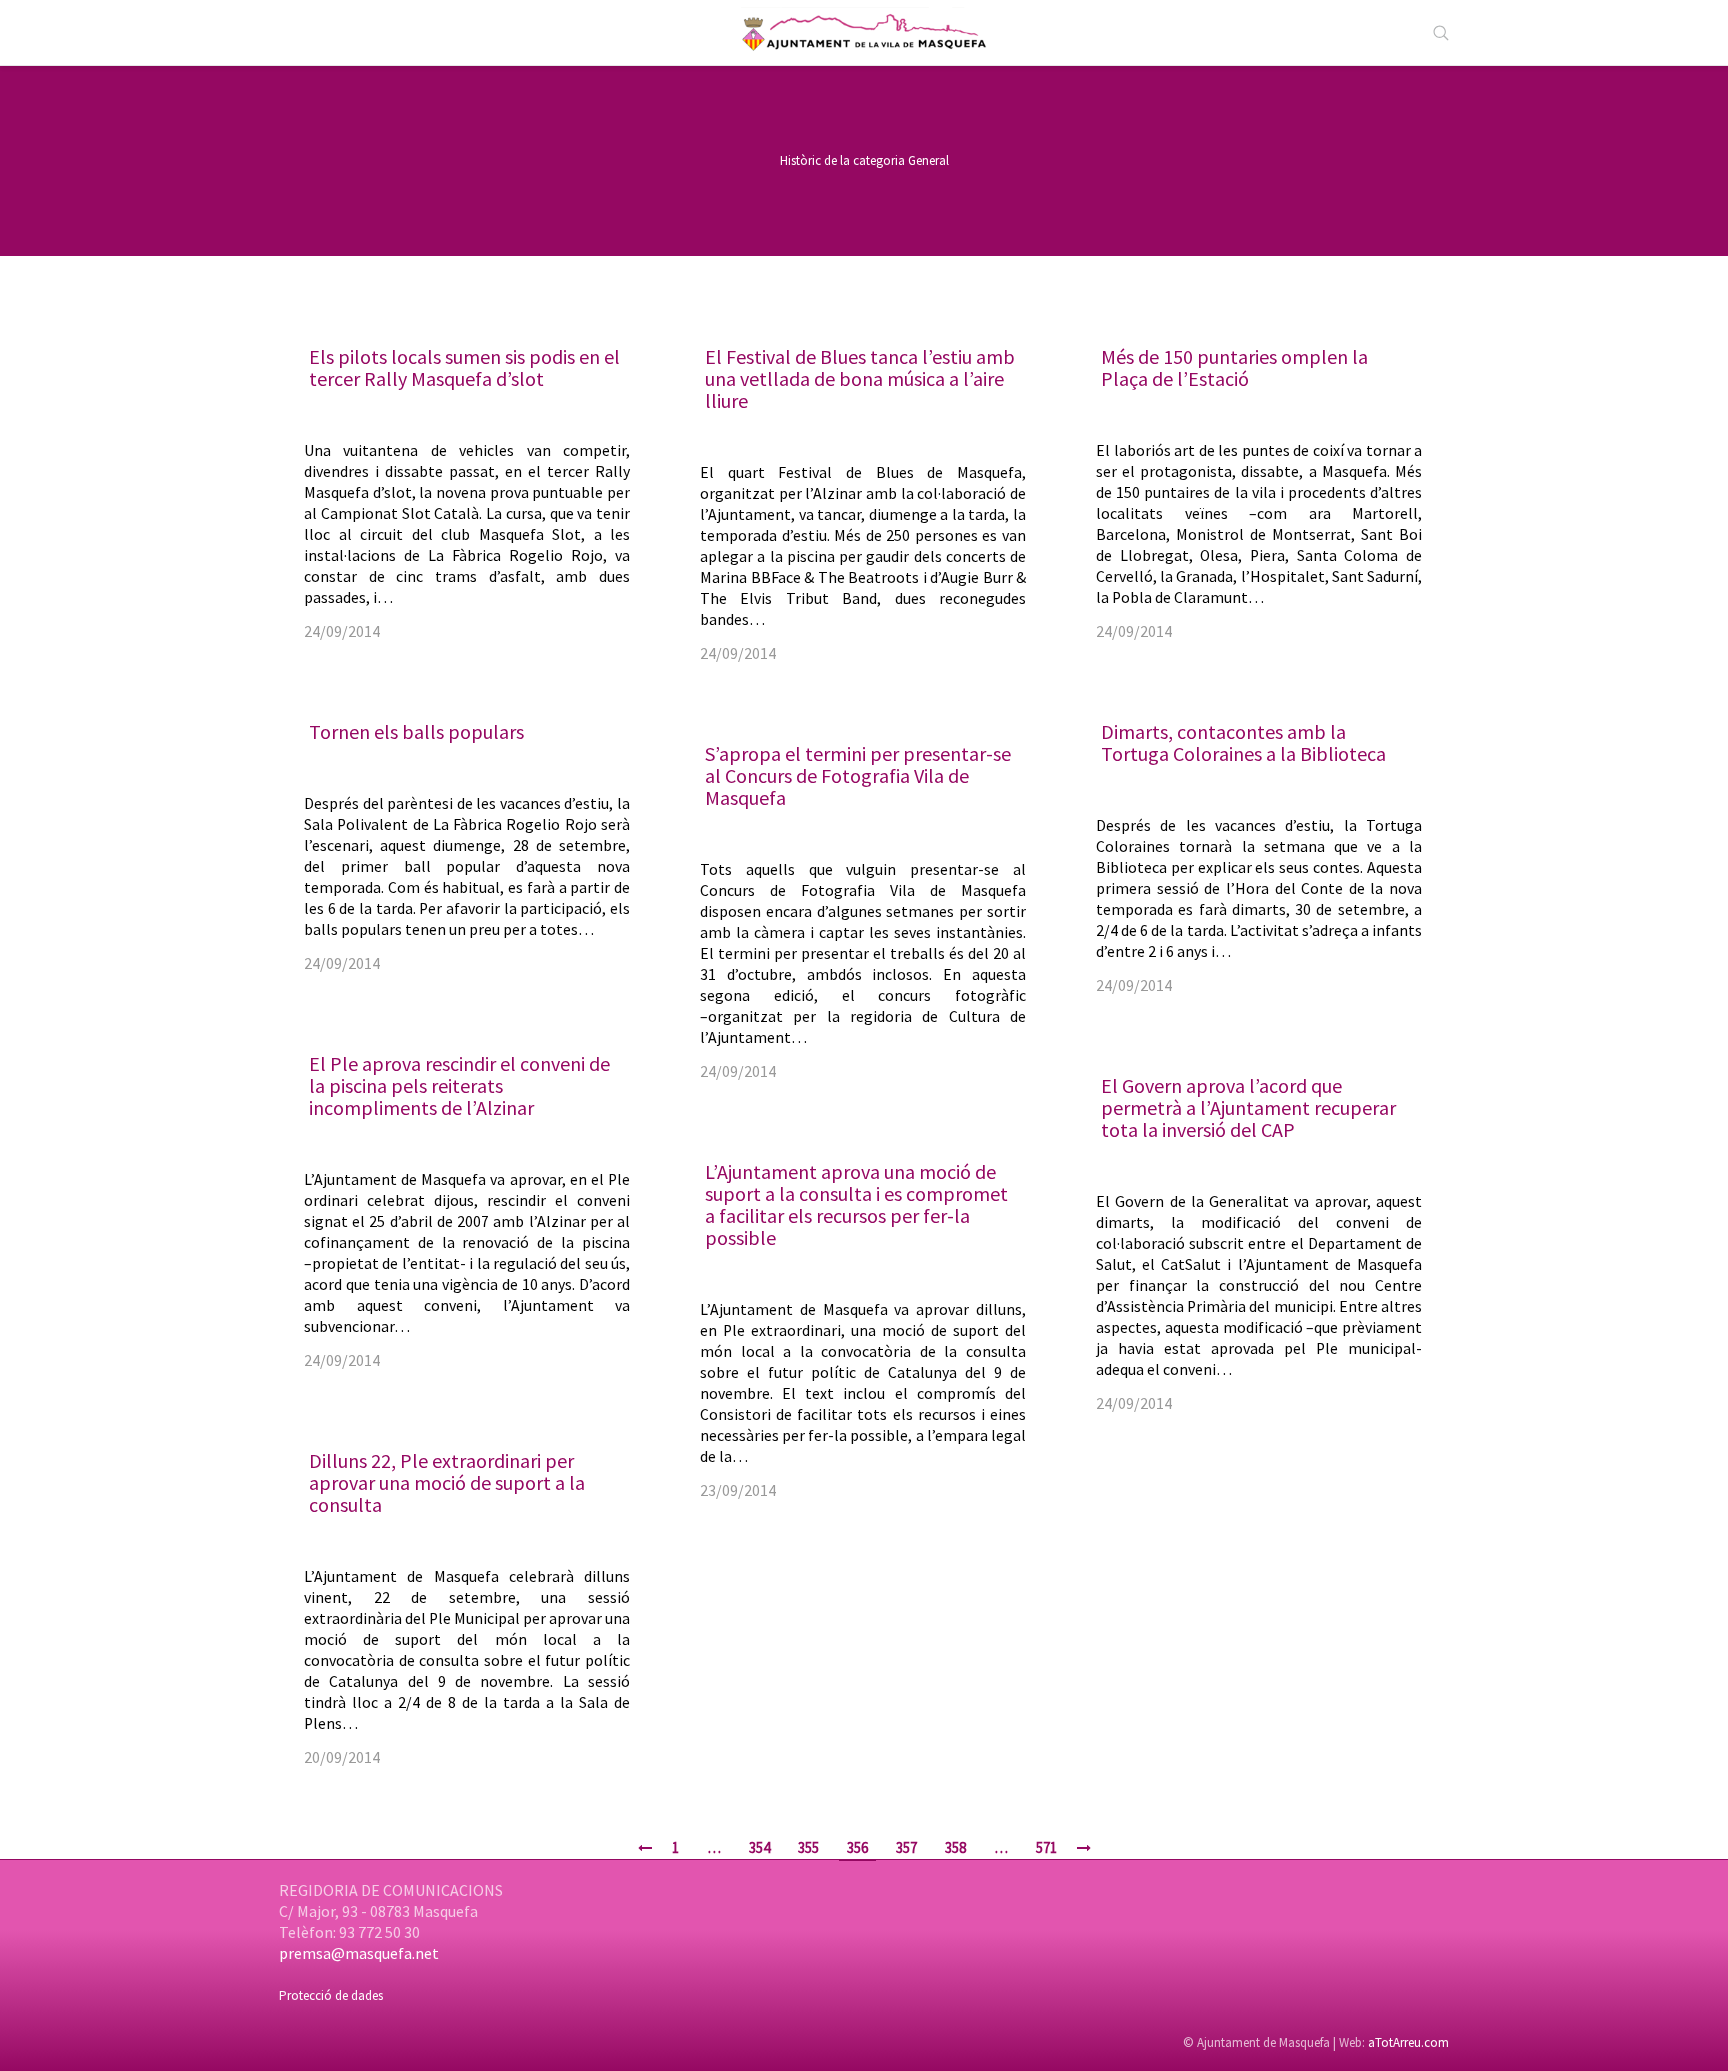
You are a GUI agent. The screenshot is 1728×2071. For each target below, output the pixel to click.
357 (906, 1847)
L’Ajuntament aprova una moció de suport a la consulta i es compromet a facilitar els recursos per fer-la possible (856, 1204)
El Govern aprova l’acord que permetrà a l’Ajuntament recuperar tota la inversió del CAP (1248, 1107)
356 (857, 1847)
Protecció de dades (331, 1995)
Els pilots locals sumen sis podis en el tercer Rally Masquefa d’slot (464, 367)
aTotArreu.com (1408, 2042)
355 (808, 1847)
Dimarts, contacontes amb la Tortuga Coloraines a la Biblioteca (1243, 742)
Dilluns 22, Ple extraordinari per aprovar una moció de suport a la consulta (447, 1482)
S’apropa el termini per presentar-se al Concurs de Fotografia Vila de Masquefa (858, 775)
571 (1046, 1847)
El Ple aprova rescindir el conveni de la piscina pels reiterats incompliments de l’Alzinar (459, 1085)
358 (955, 1847)
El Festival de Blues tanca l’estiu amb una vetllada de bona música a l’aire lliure (860, 378)
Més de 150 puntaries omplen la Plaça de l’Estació (1234, 367)
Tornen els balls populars (416, 731)
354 (759, 1847)
